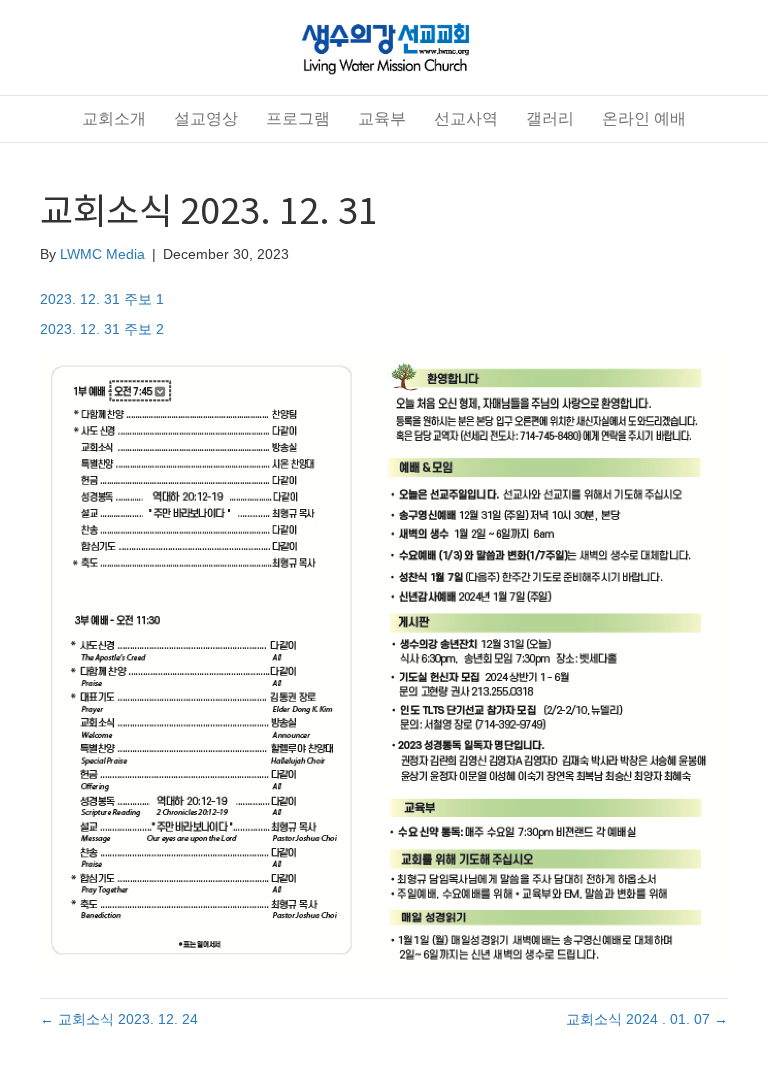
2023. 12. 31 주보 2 (102, 329)
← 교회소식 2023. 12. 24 (119, 1019)
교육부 (382, 118)
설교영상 (206, 118)
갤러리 (550, 118)
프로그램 (298, 118)
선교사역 (466, 118)
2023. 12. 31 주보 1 (102, 299)
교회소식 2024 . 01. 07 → (647, 1019)
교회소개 (114, 118)
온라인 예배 (644, 118)
